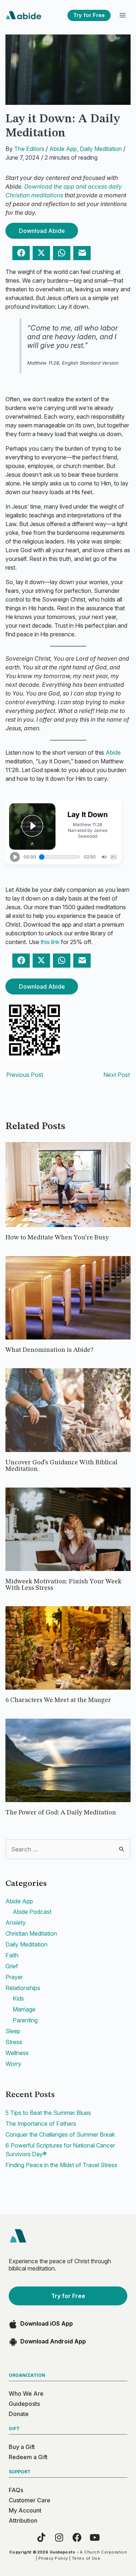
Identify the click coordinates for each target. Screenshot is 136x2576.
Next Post (117, 1075)
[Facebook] (77, 2537)
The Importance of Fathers (41, 2124)
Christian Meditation (31, 1933)
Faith (12, 1955)
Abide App (63, 149)
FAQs (16, 2490)
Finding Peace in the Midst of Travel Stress (61, 2165)
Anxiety (16, 1923)
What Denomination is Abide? (49, 1350)
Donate (19, 2414)
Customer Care (30, 2500)
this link (50, 942)
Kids (18, 1998)
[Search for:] (68, 1849)
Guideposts (24, 2404)
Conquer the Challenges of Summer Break (60, 2134)
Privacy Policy (53, 2558)
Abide (113, 752)
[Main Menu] (122, 15)
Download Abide (42, 231)
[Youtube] (95, 2537)
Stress (14, 2042)
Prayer (14, 1977)
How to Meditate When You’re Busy (57, 1238)
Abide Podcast (32, 1912)
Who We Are (26, 2394)
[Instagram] (59, 2537)
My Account (25, 2510)
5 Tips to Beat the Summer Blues (48, 2113)
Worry (13, 2064)
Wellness (17, 2053)
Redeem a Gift (28, 2457)
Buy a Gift (22, 2447)
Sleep (13, 2031)
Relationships (23, 1988)
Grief (12, 1966)
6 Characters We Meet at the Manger (58, 1700)
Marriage (24, 2009)
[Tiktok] (42, 2537)
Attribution (23, 2520)
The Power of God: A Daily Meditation (61, 1813)
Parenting (25, 2020)
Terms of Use (86, 2558)
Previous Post (25, 1075)
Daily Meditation (101, 149)
